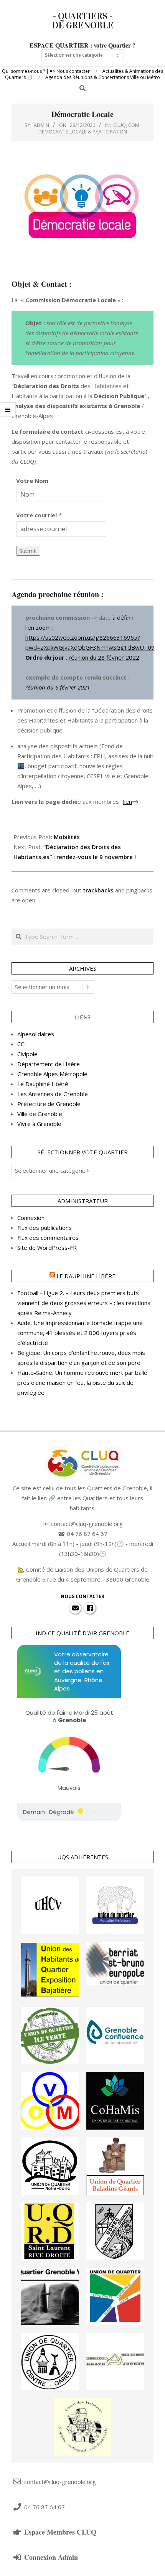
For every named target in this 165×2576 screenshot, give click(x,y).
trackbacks (98, 890)
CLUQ (120, 125)
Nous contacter (82, 1596)
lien (128, 802)
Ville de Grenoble (40, 1114)
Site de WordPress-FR (47, 1248)
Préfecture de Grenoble (49, 1104)
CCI (22, 1044)
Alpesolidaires (36, 1034)
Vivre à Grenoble (39, 1124)
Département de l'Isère (49, 1064)
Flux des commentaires (48, 1238)
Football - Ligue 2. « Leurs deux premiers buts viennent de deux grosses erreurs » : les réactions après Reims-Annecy (84, 1303)
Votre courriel (36, 515)
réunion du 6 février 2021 (58, 687)
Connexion (31, 1218)
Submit (28, 551)
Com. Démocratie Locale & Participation (90, 128)
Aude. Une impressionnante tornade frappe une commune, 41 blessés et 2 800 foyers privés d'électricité (80, 1333)
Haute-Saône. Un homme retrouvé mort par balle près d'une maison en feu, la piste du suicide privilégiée (82, 1383)
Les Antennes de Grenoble (53, 1094)
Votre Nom (32, 481)
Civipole (27, 1054)
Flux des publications (45, 1228)
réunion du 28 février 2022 (104, 657)
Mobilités (67, 837)
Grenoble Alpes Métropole (52, 1074)
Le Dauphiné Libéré (43, 1084)
